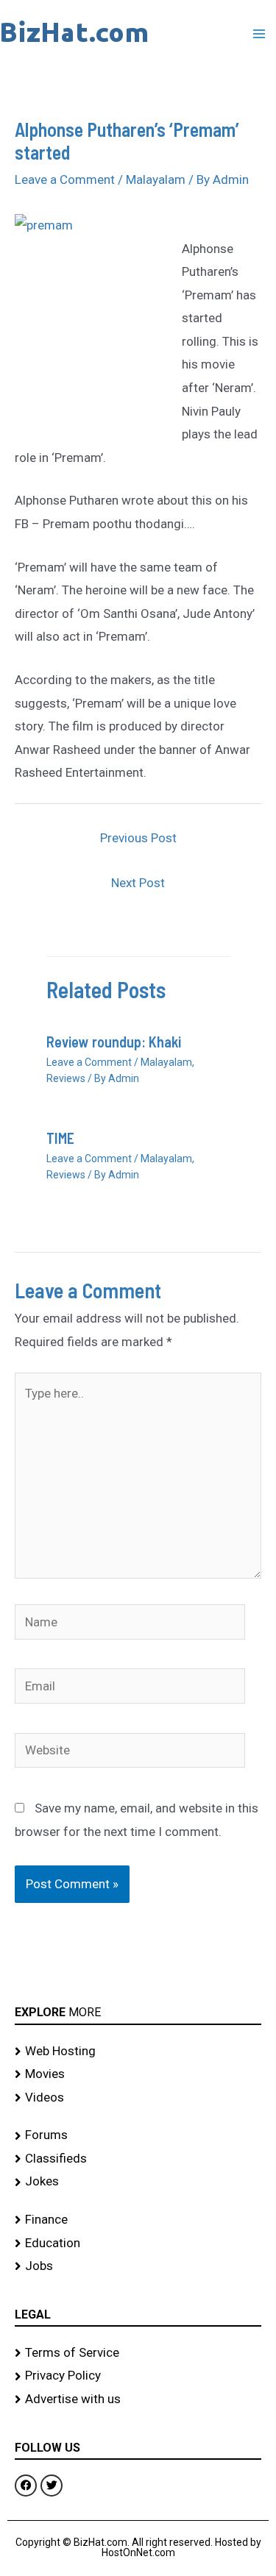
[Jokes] (138, 2182)
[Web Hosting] (138, 2052)
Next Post (138, 883)
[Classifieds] (138, 2159)
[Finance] (138, 2220)
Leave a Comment (65, 179)
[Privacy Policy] (138, 2376)
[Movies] (138, 2074)
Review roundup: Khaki (114, 1042)
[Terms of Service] (138, 2353)
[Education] (138, 2244)
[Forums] (138, 2135)
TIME (60, 1138)
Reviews (66, 1078)
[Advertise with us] (138, 2399)
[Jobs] (138, 2266)
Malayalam (156, 179)
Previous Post (138, 838)
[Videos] (138, 2098)
